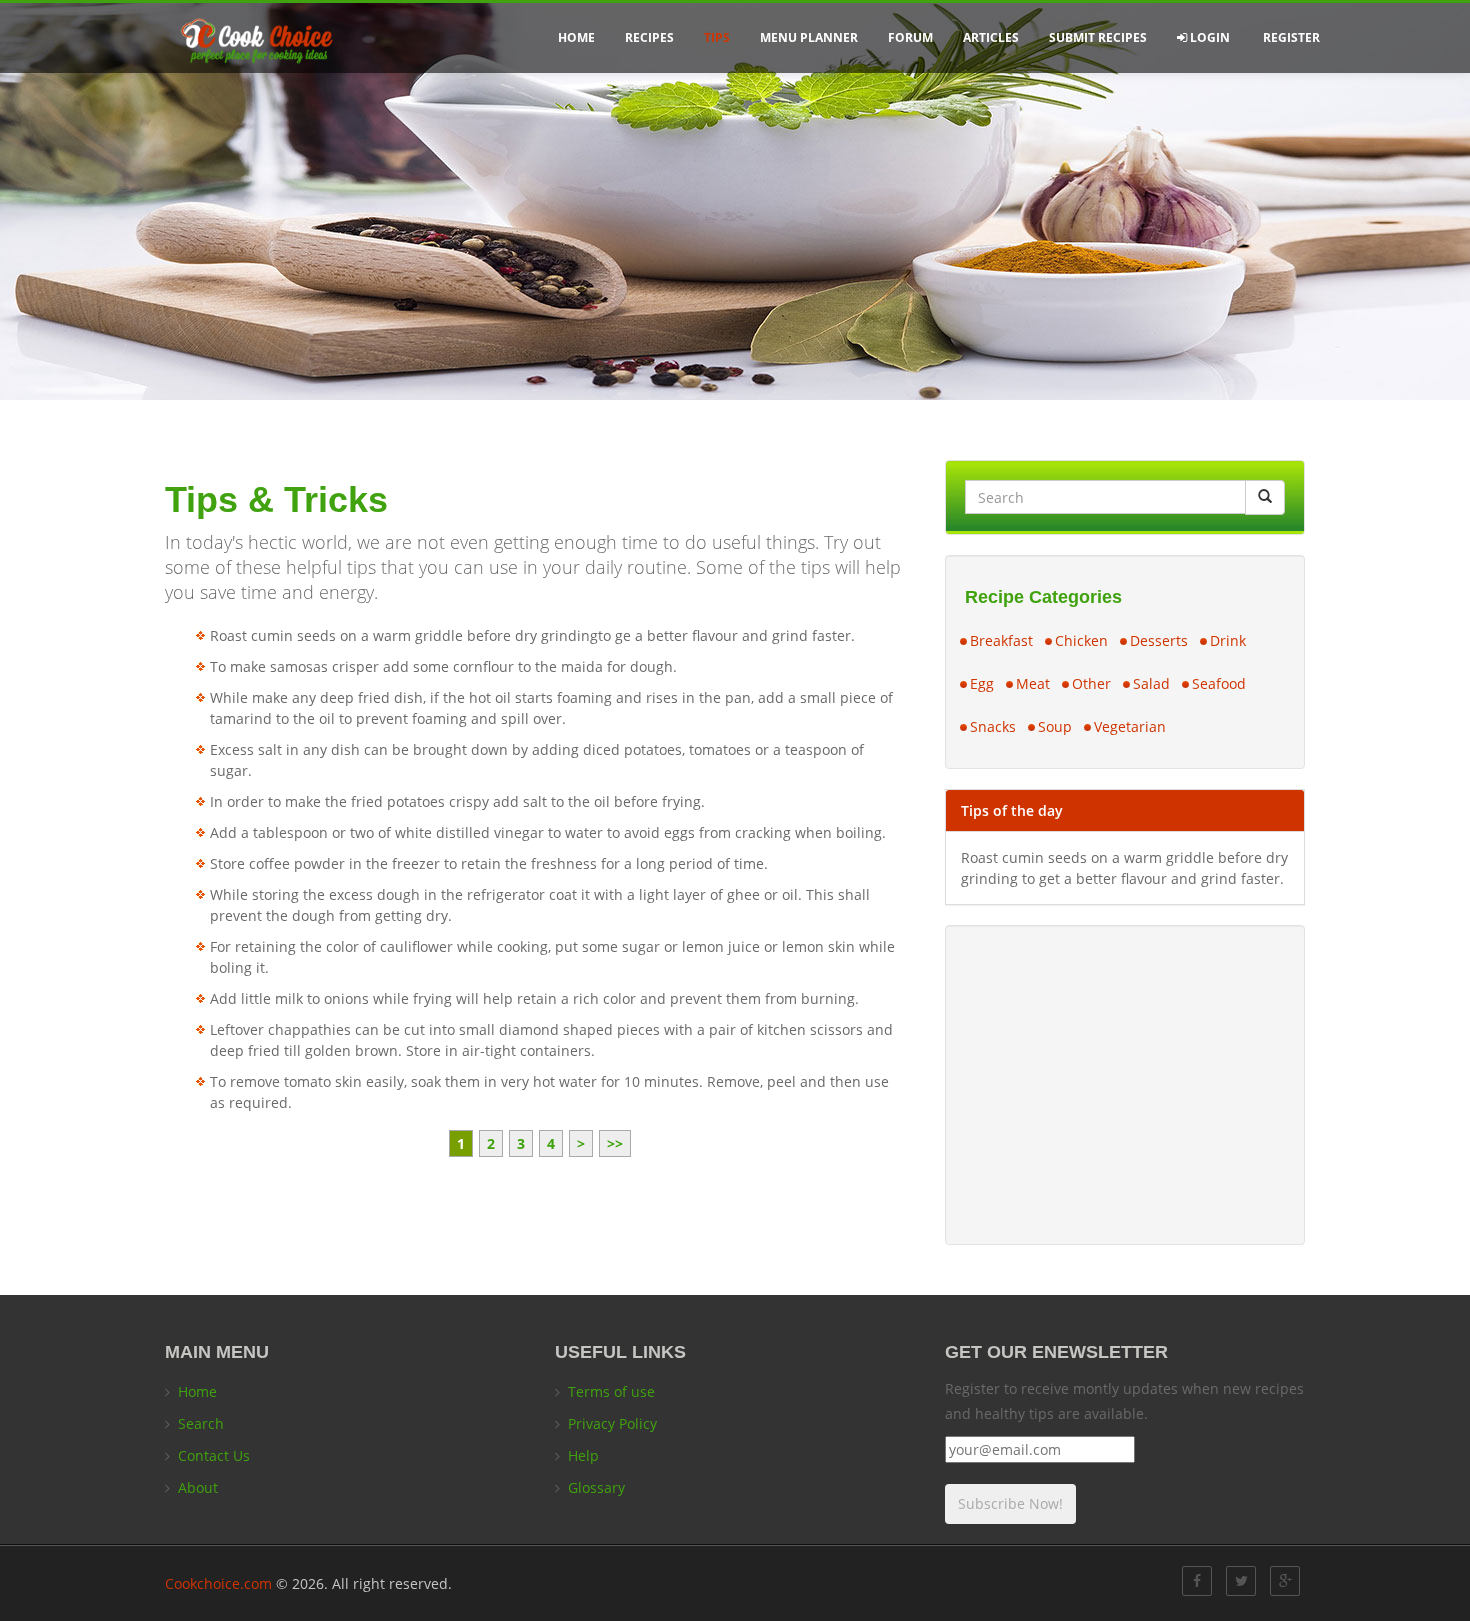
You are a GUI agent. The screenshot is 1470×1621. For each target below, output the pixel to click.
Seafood (1219, 683)
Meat (1033, 683)
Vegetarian (1130, 726)
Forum (910, 37)
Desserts (1159, 640)
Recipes (649, 37)
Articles (991, 37)
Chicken (1081, 640)
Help (583, 1455)
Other (1091, 683)
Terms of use (611, 1391)
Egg (982, 683)
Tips (717, 37)
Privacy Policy (612, 1423)
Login (1208, 37)
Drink (1228, 640)
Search (201, 1423)
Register (1290, 37)
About (198, 1487)
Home (576, 37)
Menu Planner (809, 37)
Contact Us (214, 1455)
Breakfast (1001, 640)
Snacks (993, 726)
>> (615, 1143)
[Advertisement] (1125, 1085)
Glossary (596, 1487)
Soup (1055, 726)
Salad (1151, 683)
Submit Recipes (1098, 37)
